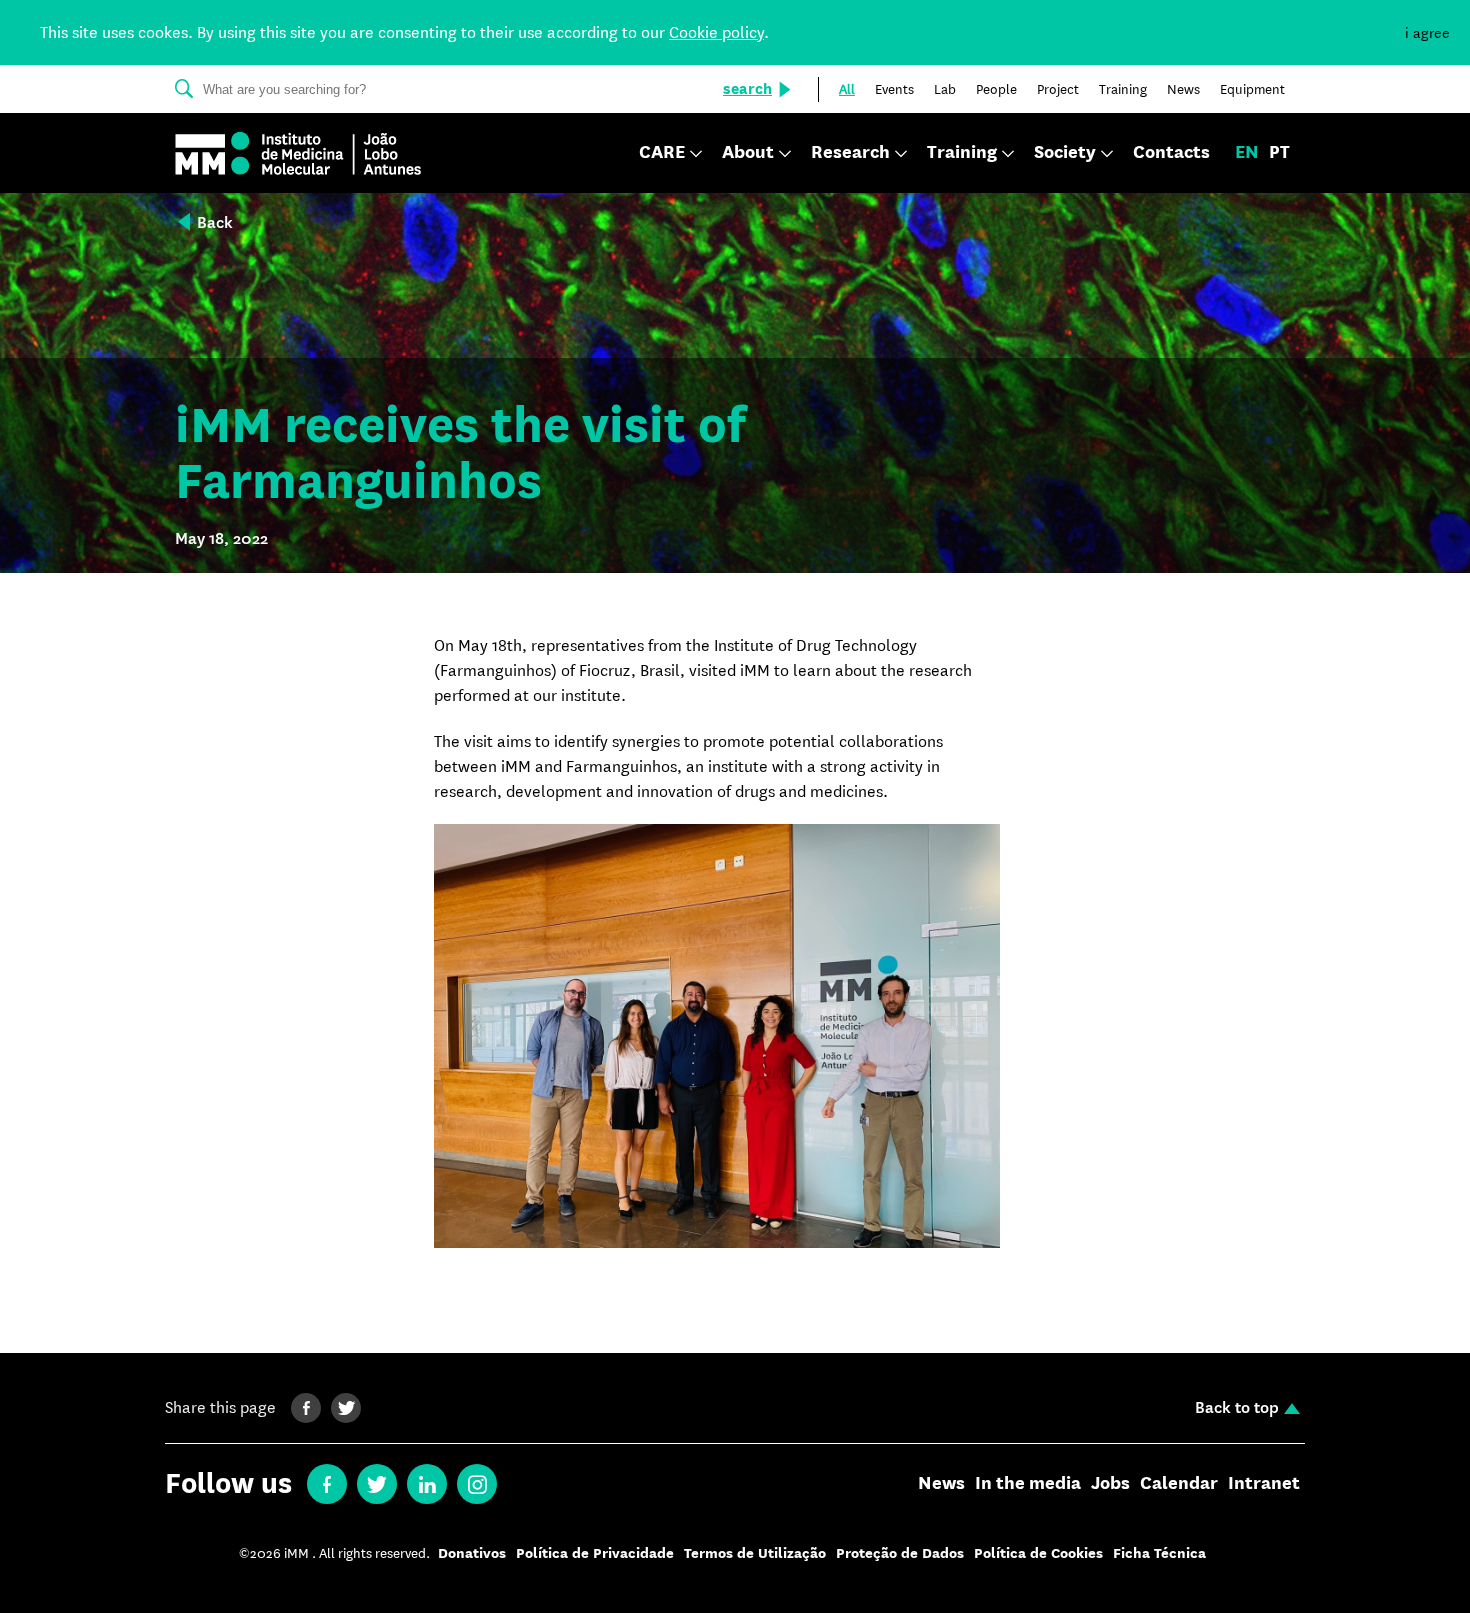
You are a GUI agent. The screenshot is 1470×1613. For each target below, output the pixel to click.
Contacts (1171, 153)
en (1247, 153)
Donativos (472, 1553)
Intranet (1264, 1484)
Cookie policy (716, 32)
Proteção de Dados (900, 1553)
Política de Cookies (1038, 1553)
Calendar (1179, 1484)
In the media (1028, 1484)
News (941, 1484)
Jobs (1110, 1484)
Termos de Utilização (755, 1553)
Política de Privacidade (595, 1553)
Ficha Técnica (1159, 1553)
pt (1279, 153)
